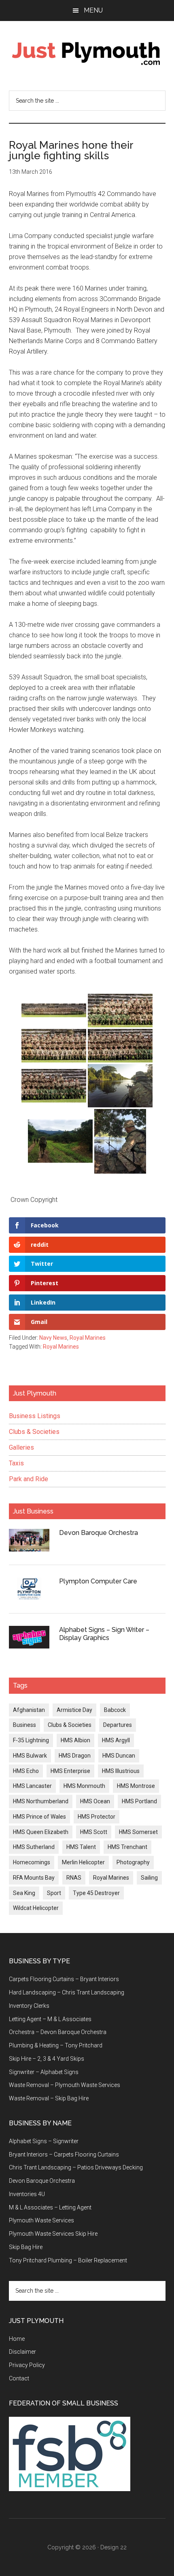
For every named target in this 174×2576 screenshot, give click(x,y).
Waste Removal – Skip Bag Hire (49, 2098)
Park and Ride (29, 1479)
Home (17, 2339)
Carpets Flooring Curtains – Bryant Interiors (64, 1979)
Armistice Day (74, 1710)
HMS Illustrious (121, 1771)
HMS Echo (26, 1771)
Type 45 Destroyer (96, 1893)
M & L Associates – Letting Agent (50, 2207)
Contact (19, 2378)
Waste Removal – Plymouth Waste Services (65, 2085)
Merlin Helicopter (83, 1862)
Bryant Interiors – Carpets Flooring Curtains (64, 2154)
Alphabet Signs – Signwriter (44, 2141)
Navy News (53, 1338)
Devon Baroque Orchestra (99, 1533)
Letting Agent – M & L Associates (50, 2019)
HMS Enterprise (70, 1771)
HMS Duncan (119, 1756)
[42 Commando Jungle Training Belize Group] (54, 1010)
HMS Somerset (138, 1832)
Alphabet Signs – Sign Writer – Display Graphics (104, 1634)
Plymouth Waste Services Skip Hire (53, 2234)
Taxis (16, 1463)
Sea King (24, 1893)
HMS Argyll (116, 1740)
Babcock (115, 1710)
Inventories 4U (27, 2194)
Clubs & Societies (34, 1432)
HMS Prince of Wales (39, 1817)
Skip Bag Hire (26, 2247)
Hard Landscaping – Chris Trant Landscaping (67, 1992)
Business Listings (35, 1416)
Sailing (149, 1878)
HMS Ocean (95, 1801)
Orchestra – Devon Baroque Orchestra (58, 2032)
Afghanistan (29, 1710)
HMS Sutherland (34, 1847)
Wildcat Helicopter (36, 1908)
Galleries (21, 1447)
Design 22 (114, 2547)
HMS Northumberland (41, 1801)
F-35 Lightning (31, 1740)
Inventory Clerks (29, 2006)
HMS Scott (94, 1832)
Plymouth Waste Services (41, 2220)
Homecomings (32, 1862)
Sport (54, 1893)
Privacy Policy (27, 2365)
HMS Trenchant (127, 1847)
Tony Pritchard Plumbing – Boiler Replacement (68, 2260)
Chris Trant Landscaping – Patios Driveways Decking (76, 2167)
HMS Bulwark (30, 1756)
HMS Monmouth (84, 1786)
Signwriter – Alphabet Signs (44, 2072)
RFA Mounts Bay (34, 1878)
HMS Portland (139, 1801)
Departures (118, 1725)
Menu (93, 10)
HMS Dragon (75, 1756)
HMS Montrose (136, 1786)
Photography (133, 1862)
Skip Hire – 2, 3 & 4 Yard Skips (47, 2059)
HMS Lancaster (32, 1786)
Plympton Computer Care (98, 1581)
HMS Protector (97, 1817)
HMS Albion (75, 1740)
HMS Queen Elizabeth (41, 1832)
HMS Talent (81, 1847)
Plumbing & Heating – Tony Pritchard (56, 2045)
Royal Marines (88, 1338)
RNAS (74, 1878)
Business (24, 1725)
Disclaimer (22, 2352)
